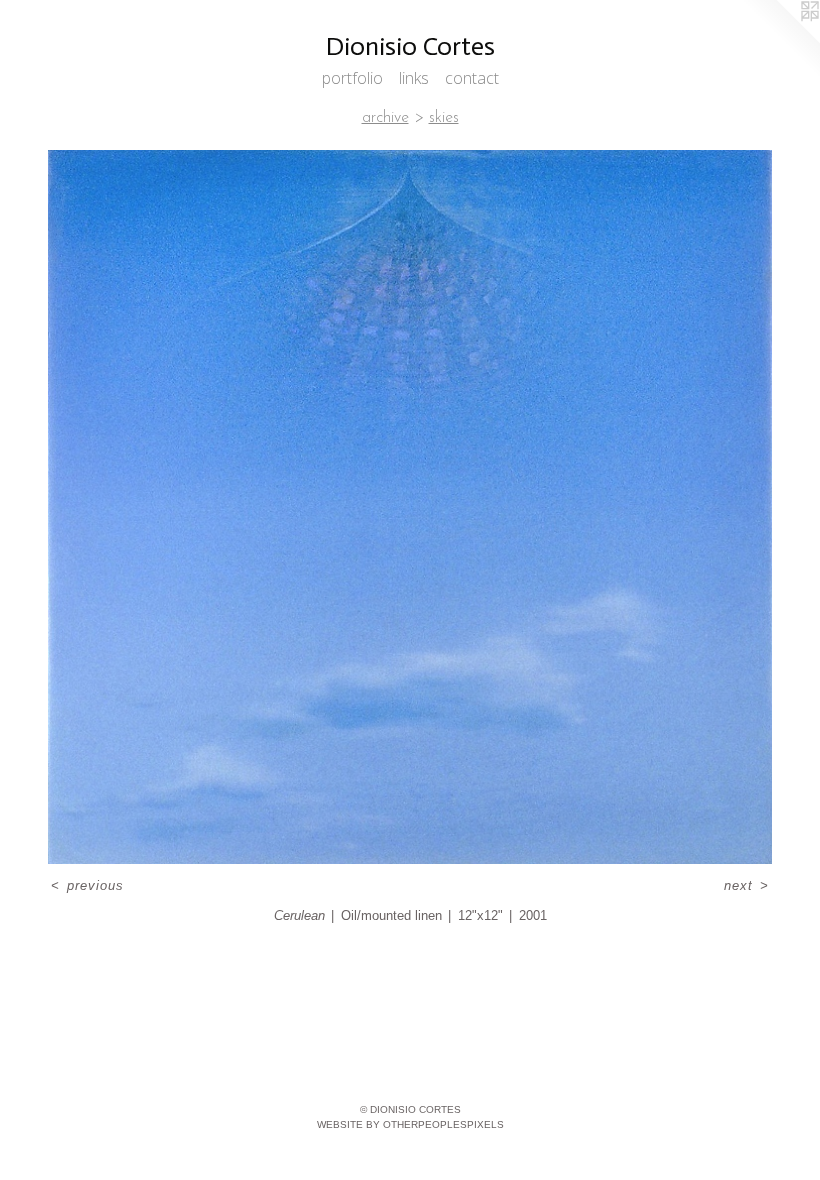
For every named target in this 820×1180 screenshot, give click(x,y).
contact (472, 78)
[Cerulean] (410, 507)
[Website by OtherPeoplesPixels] (780, 40)
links (414, 78)
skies (444, 118)
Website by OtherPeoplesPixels (410, 1124)
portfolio (352, 78)
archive (385, 118)
